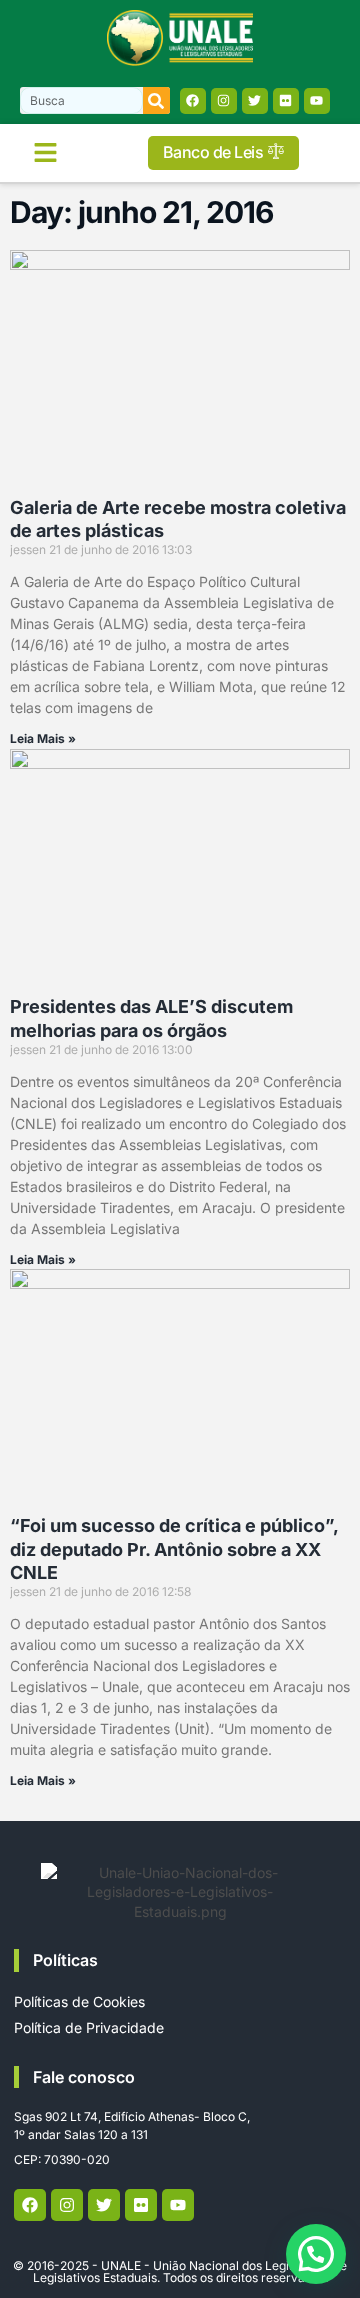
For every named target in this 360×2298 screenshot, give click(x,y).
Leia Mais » (43, 738)
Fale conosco (84, 2077)
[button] (45, 153)
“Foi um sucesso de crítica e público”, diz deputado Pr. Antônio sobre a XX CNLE (174, 1549)
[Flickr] (286, 101)
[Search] (156, 100)
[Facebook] (193, 101)
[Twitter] (255, 101)
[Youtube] (317, 101)
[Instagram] (224, 101)
